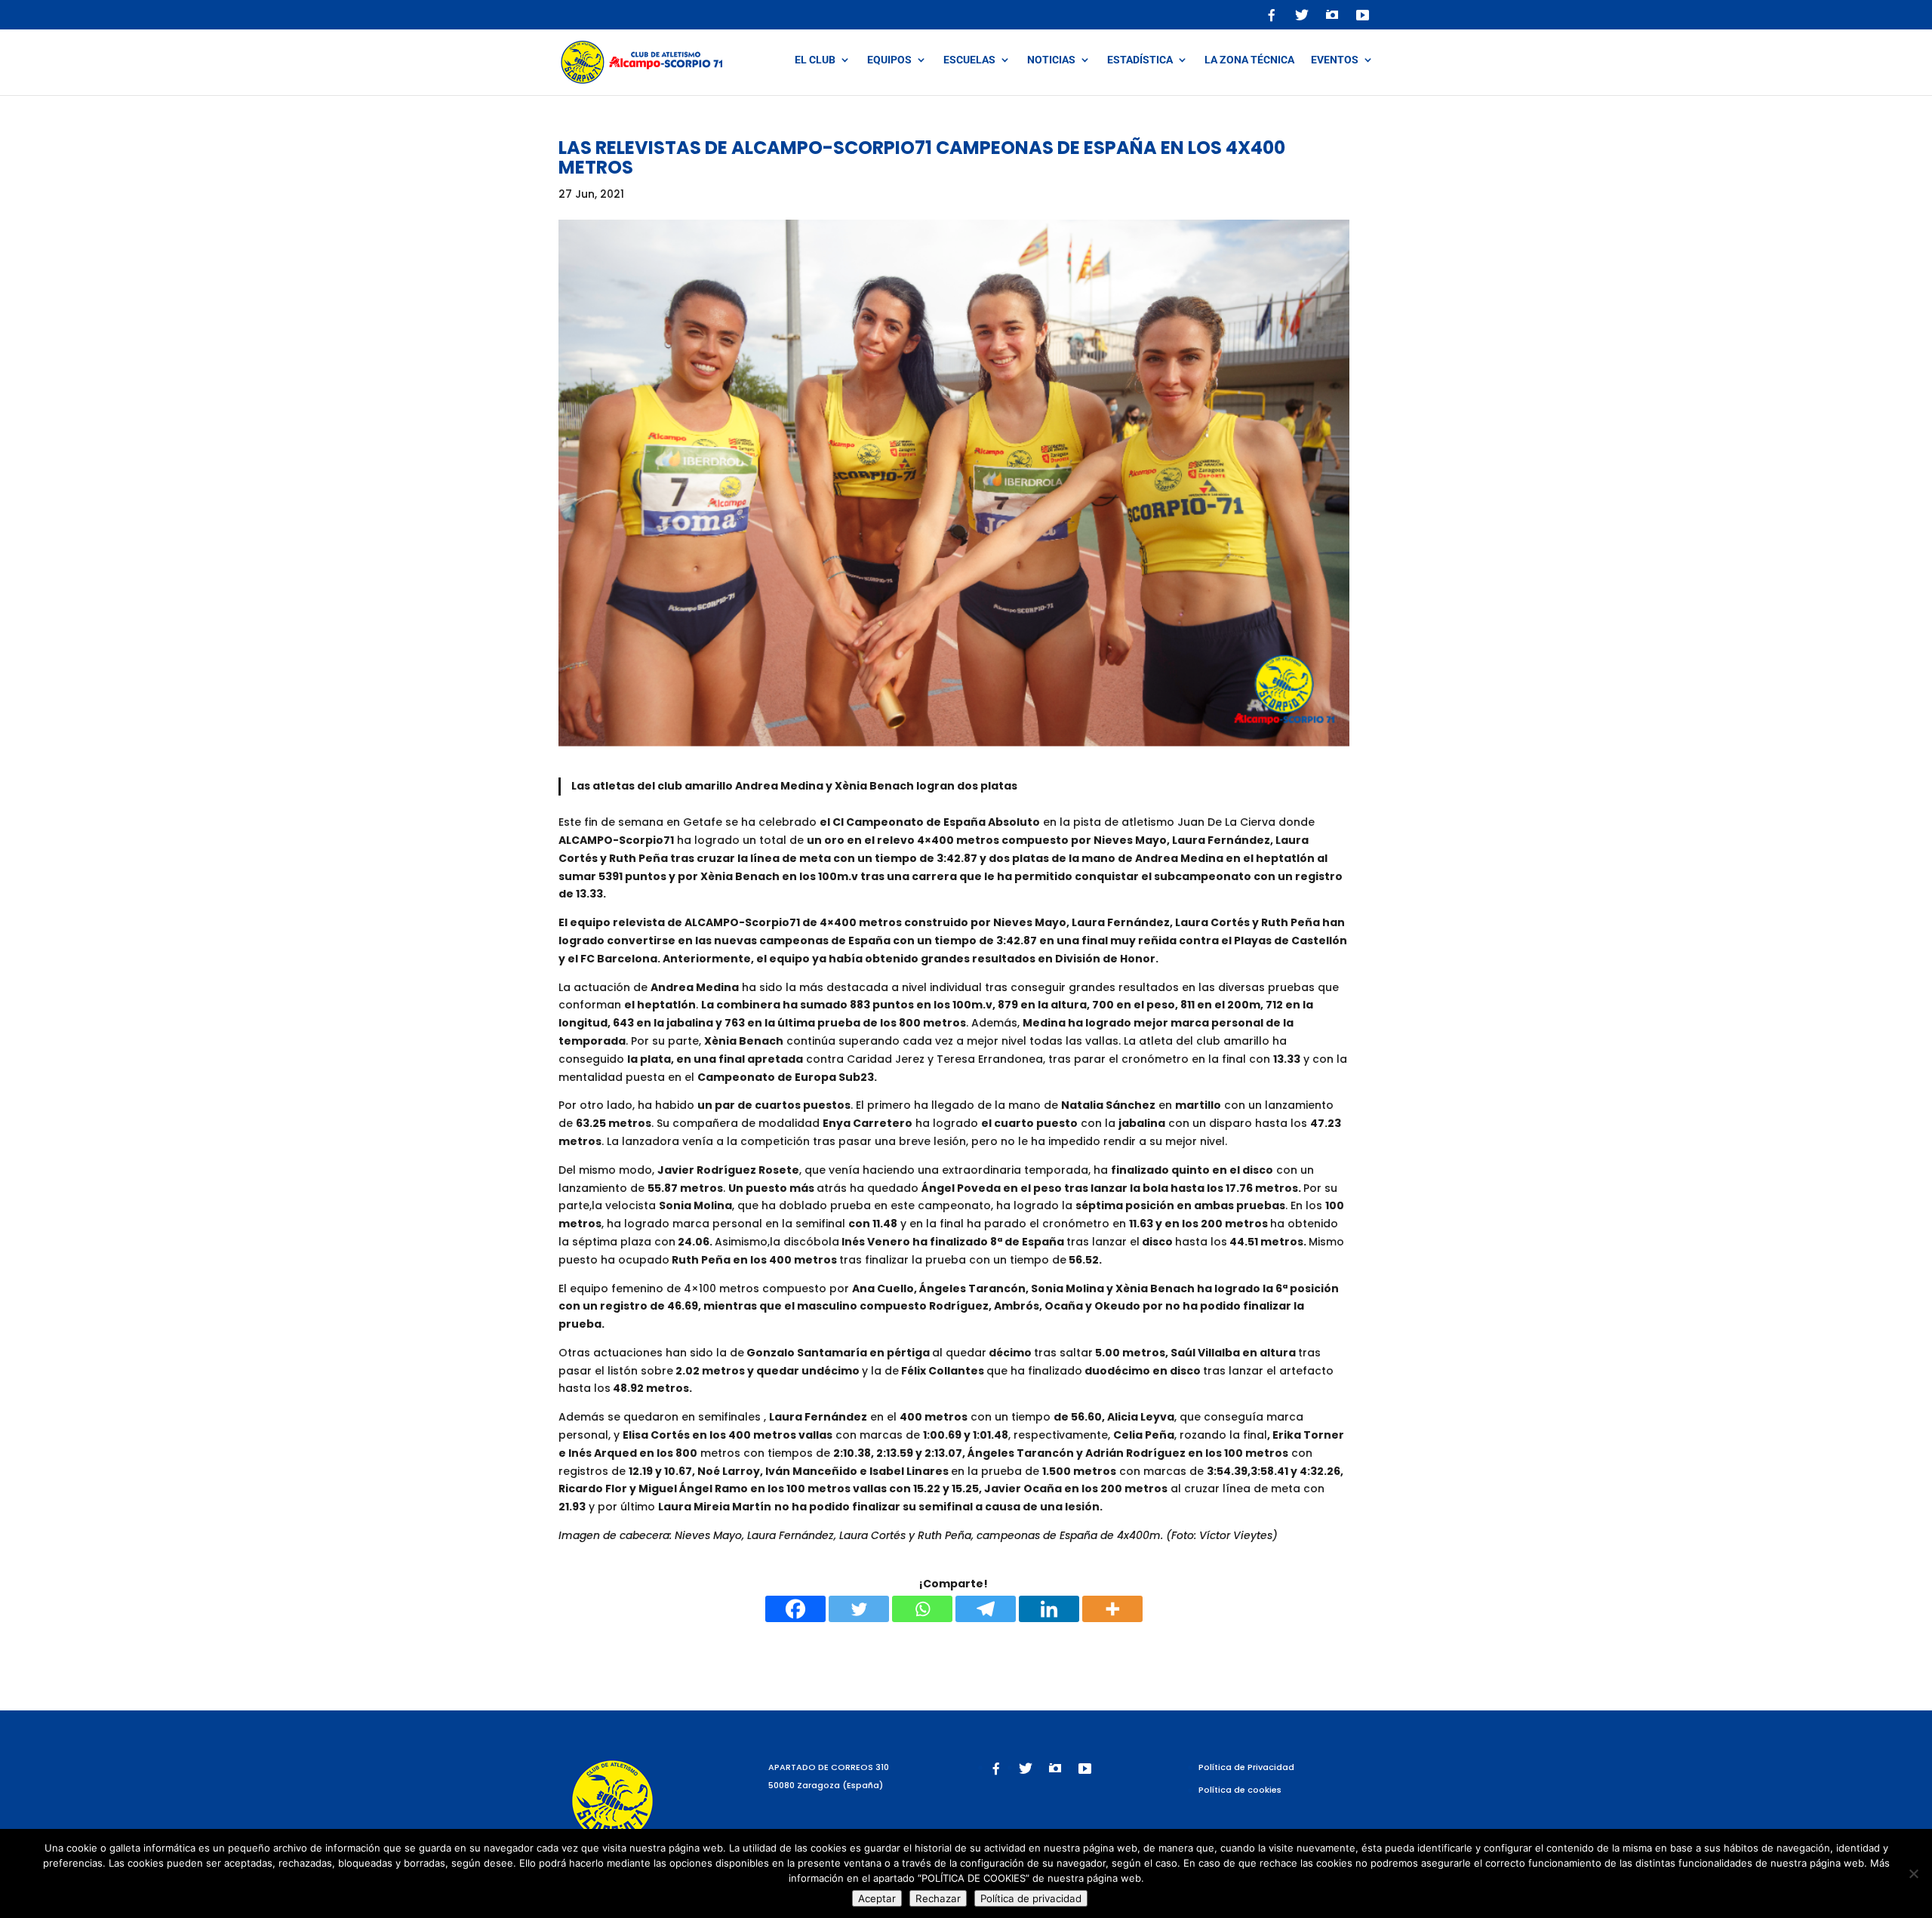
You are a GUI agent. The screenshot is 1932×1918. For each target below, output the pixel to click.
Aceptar (877, 1898)
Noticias (1051, 60)
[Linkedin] (1049, 1609)
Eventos (1335, 60)
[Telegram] (986, 1609)
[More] (1112, 1609)
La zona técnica (1249, 60)
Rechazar (938, 1898)
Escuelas (969, 60)
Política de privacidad (1031, 1898)
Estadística (1140, 60)
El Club (815, 60)
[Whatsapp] (922, 1609)
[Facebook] (795, 1609)
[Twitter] (859, 1609)
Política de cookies (1240, 1790)
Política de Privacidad (1246, 1767)
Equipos (889, 60)
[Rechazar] (1913, 1873)
